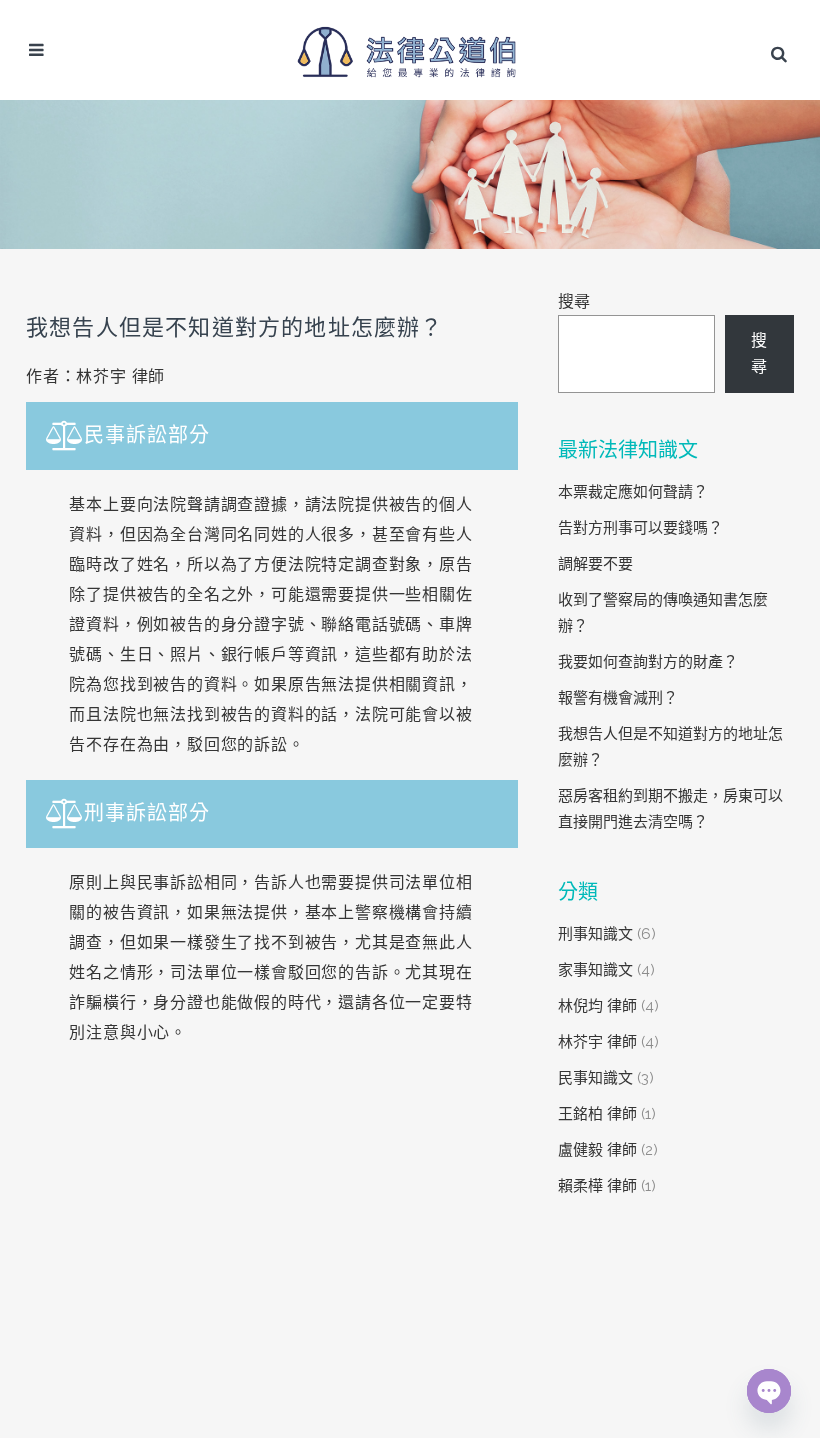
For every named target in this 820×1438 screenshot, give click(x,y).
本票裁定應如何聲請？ (633, 492)
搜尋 (574, 301)
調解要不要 (595, 564)
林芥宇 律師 (597, 1042)
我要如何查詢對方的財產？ (648, 662)
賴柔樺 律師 (597, 1186)
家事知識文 (595, 970)
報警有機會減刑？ (618, 698)
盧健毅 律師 (597, 1150)
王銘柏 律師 (597, 1114)
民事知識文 (595, 1078)
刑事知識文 (595, 934)
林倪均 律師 (597, 1006)
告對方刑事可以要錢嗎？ (640, 528)
